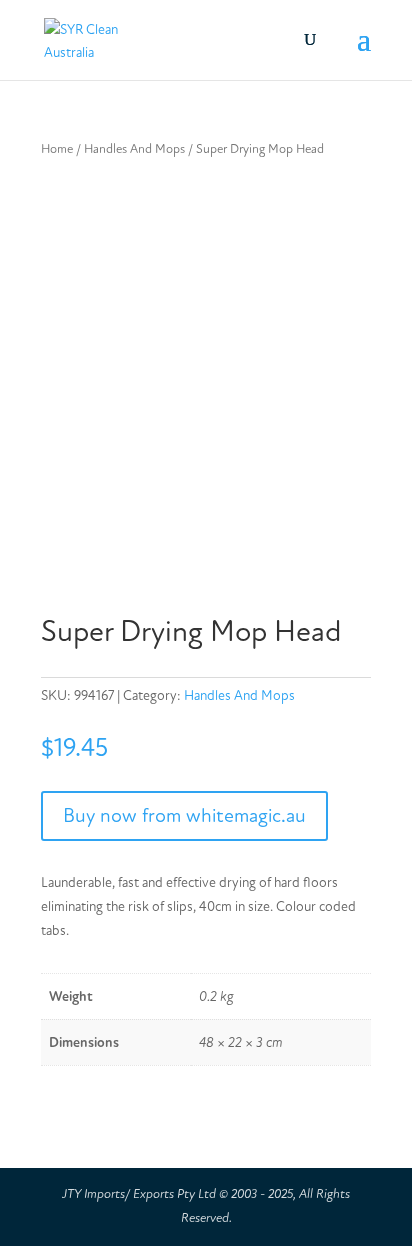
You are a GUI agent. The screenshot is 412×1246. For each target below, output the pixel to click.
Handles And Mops (134, 149)
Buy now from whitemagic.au (184, 815)
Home (57, 149)
